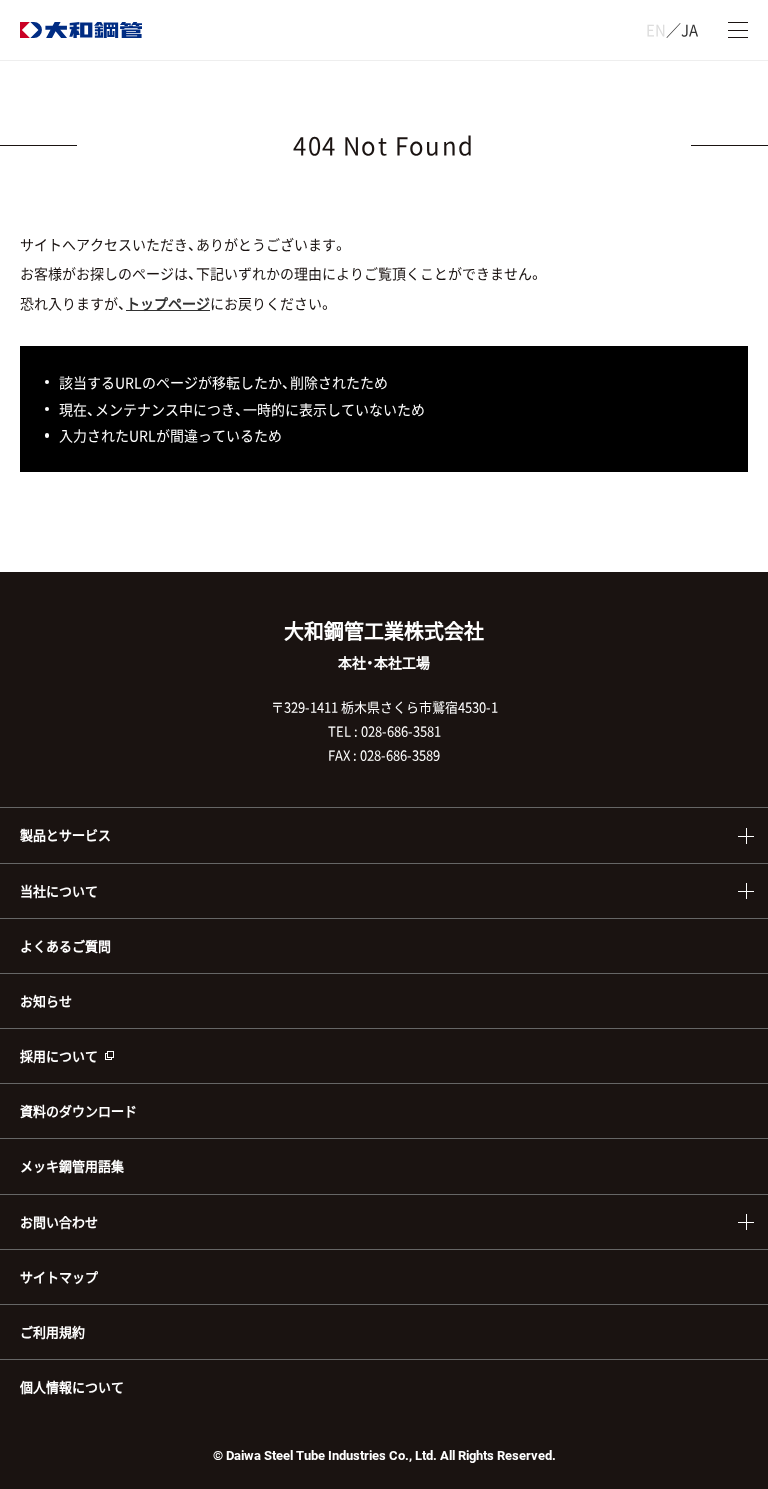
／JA (672, 30)
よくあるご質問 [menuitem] (65, 945)
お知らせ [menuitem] (46, 1000)
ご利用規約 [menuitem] (52, 1331)
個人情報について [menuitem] (72, 1386)
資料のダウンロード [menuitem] (78, 1110)
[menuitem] (384, 1055)
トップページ (168, 303)
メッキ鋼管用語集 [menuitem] (72, 1165)
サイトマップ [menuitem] (59, 1276)
